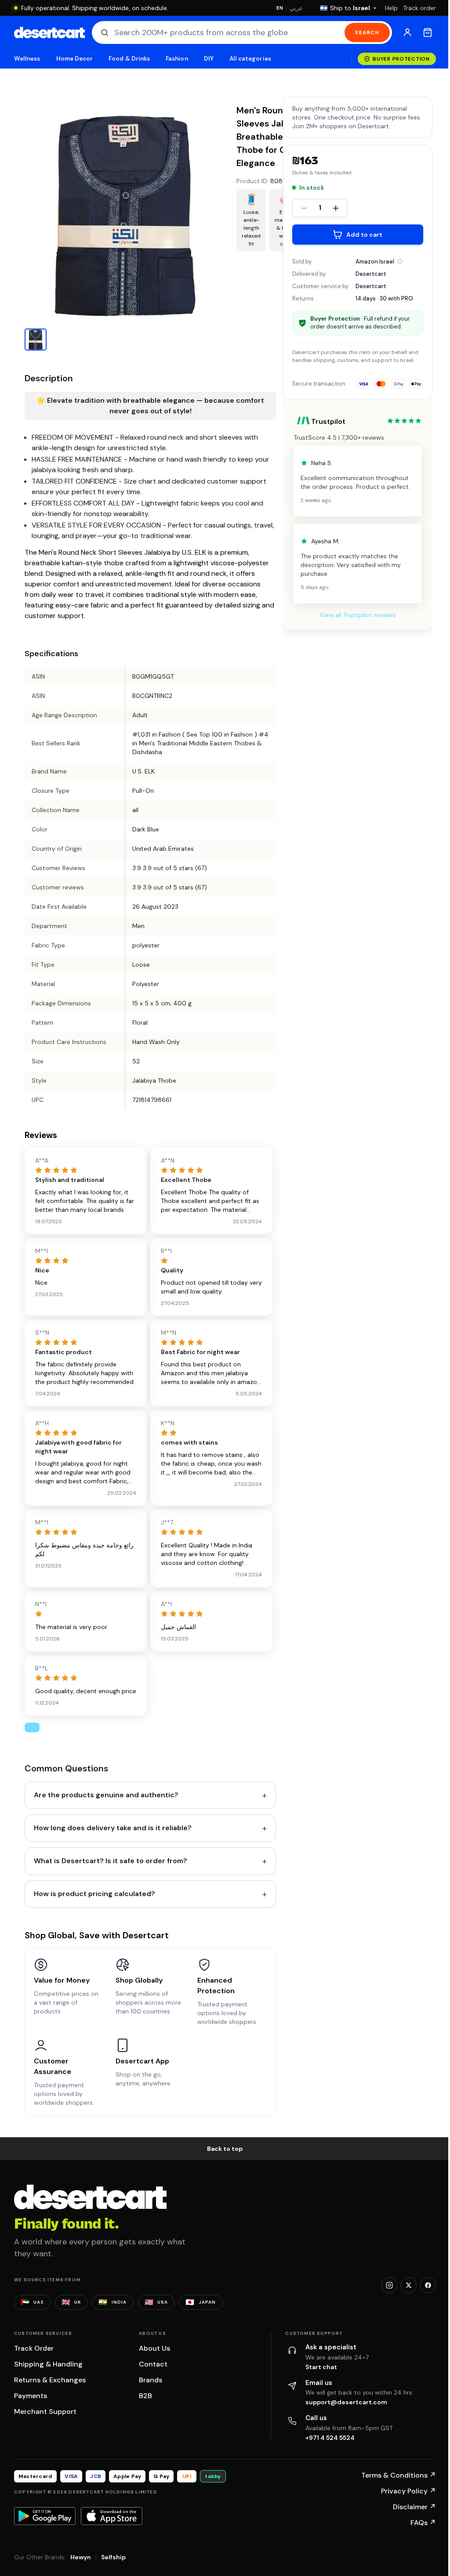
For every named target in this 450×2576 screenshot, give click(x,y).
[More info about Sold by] (400, 261)
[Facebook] (428, 2285)
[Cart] (428, 33)
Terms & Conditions (399, 2475)
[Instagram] (389, 2285)
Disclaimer (414, 2507)
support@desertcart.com (346, 2402)
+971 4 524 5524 (330, 2438)
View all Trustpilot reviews (358, 615)
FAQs (423, 2523)
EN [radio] (280, 8)
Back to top (225, 2149)
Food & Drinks (129, 59)
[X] (409, 2285)
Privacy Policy (408, 2491)
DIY (209, 59)
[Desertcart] (49, 33)
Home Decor (75, 59)
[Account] (407, 33)
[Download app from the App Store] (112, 2516)
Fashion (177, 59)
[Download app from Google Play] (45, 2516)
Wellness (27, 59)
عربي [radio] (296, 8)
